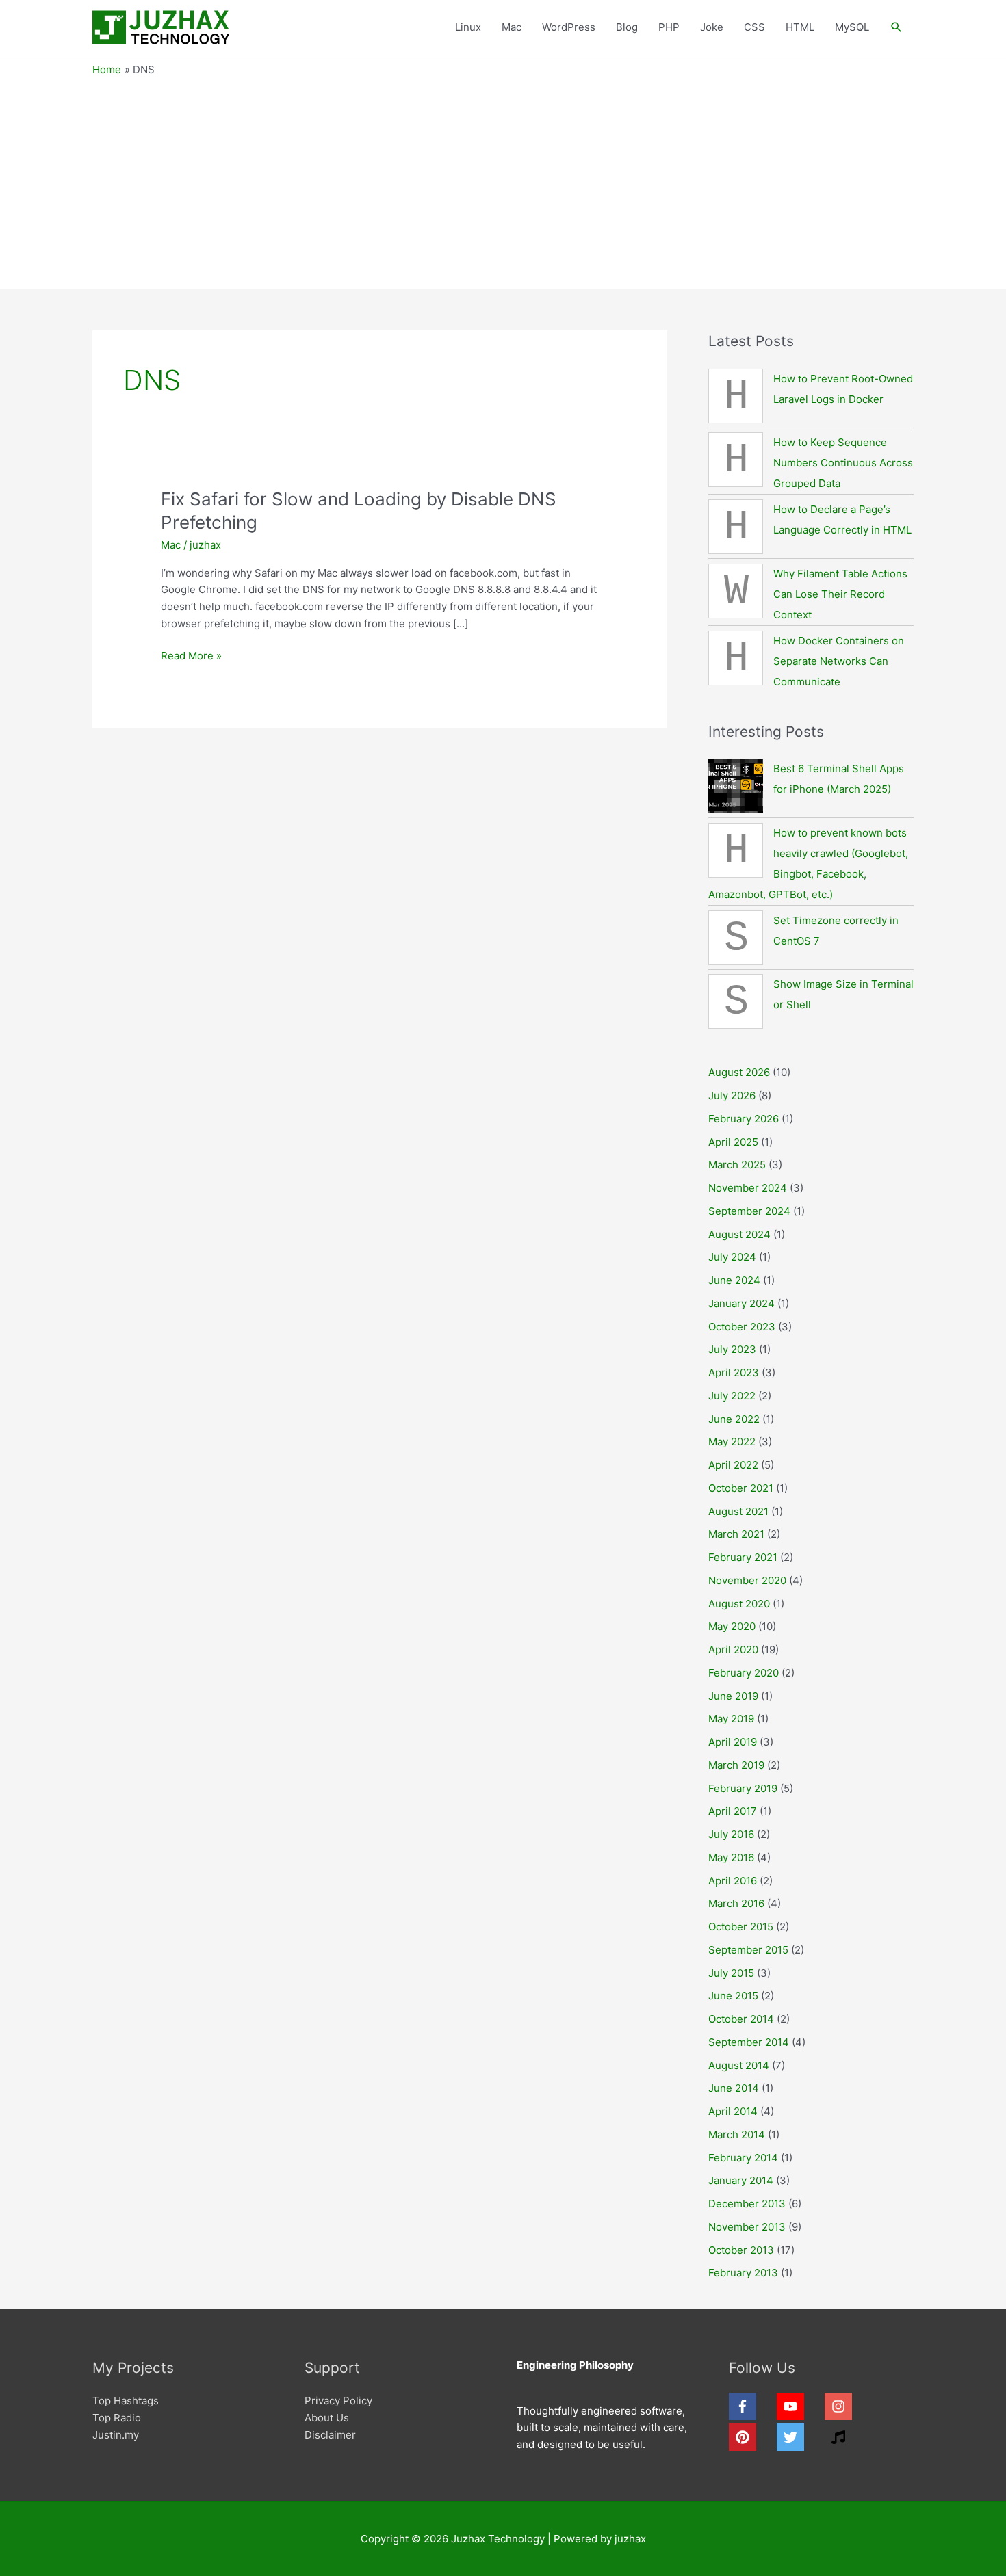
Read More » (191, 657)
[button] (897, 27)
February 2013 (743, 2273)
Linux (468, 27)
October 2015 (741, 1927)
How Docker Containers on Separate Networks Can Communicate (839, 661)
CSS (754, 27)
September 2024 (749, 1211)
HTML (800, 27)
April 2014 (733, 2111)
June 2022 (734, 1419)
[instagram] (847, 2406)
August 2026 (739, 1072)
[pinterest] (751, 2437)
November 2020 (747, 1580)
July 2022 (732, 1396)
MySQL (852, 27)
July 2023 (732, 1349)
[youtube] (799, 2406)
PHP (669, 27)
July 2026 (732, 1095)
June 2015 (733, 1996)
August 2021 (738, 1511)
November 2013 (747, 2227)
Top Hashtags (126, 2401)
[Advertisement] (503, 179)
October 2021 (741, 1488)
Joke (712, 27)
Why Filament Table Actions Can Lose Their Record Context (840, 594)
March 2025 (737, 1165)
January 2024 (741, 1303)
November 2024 (748, 1188)
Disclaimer (330, 2435)
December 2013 (747, 2204)
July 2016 (731, 1834)
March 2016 (736, 1903)
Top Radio (117, 2418)
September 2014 (749, 2042)
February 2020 (744, 1673)
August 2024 (739, 1234)
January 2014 (741, 2180)
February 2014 (743, 2158)
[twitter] (799, 2437)
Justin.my (116, 2435)
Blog (627, 27)
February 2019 (743, 1788)
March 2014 (737, 2134)
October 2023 (742, 1327)
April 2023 (734, 1372)
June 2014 (734, 2088)
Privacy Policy (338, 2401)
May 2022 (732, 1442)
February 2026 (744, 1119)
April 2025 (733, 1142)
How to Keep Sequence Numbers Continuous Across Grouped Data (843, 463)
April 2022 (733, 1465)
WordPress (569, 27)
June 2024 (734, 1280)
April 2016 (733, 1881)
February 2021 (743, 1557)
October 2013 (741, 2250)
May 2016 (731, 1857)
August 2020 (739, 1604)
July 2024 (732, 1257)
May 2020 (732, 1626)
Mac (512, 27)
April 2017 (733, 1811)
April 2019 (733, 1742)
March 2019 (736, 1765)
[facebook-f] (751, 2406)
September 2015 (748, 1950)
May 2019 (731, 1719)
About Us (327, 2418)
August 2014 (739, 2065)
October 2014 (741, 2019)
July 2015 (731, 1973)
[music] (840, 2437)
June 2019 (733, 1696)
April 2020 (733, 1650)
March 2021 (736, 1534)
